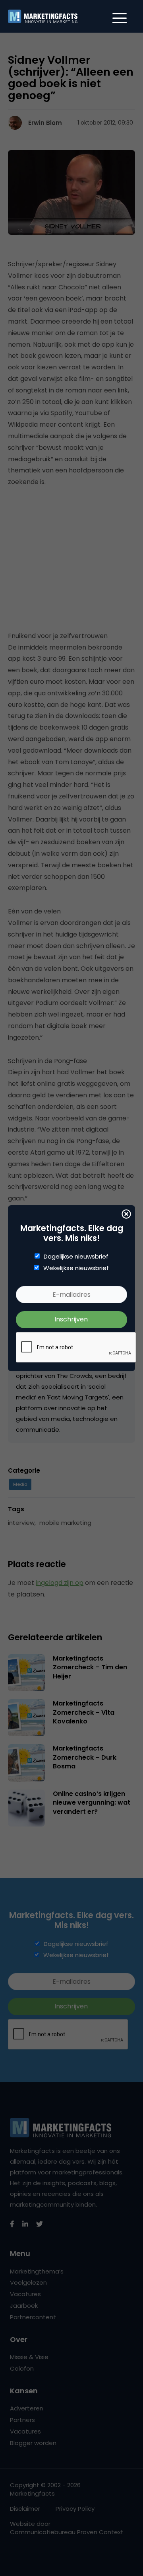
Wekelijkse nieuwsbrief (76, 1268)
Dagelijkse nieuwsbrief (76, 1257)
